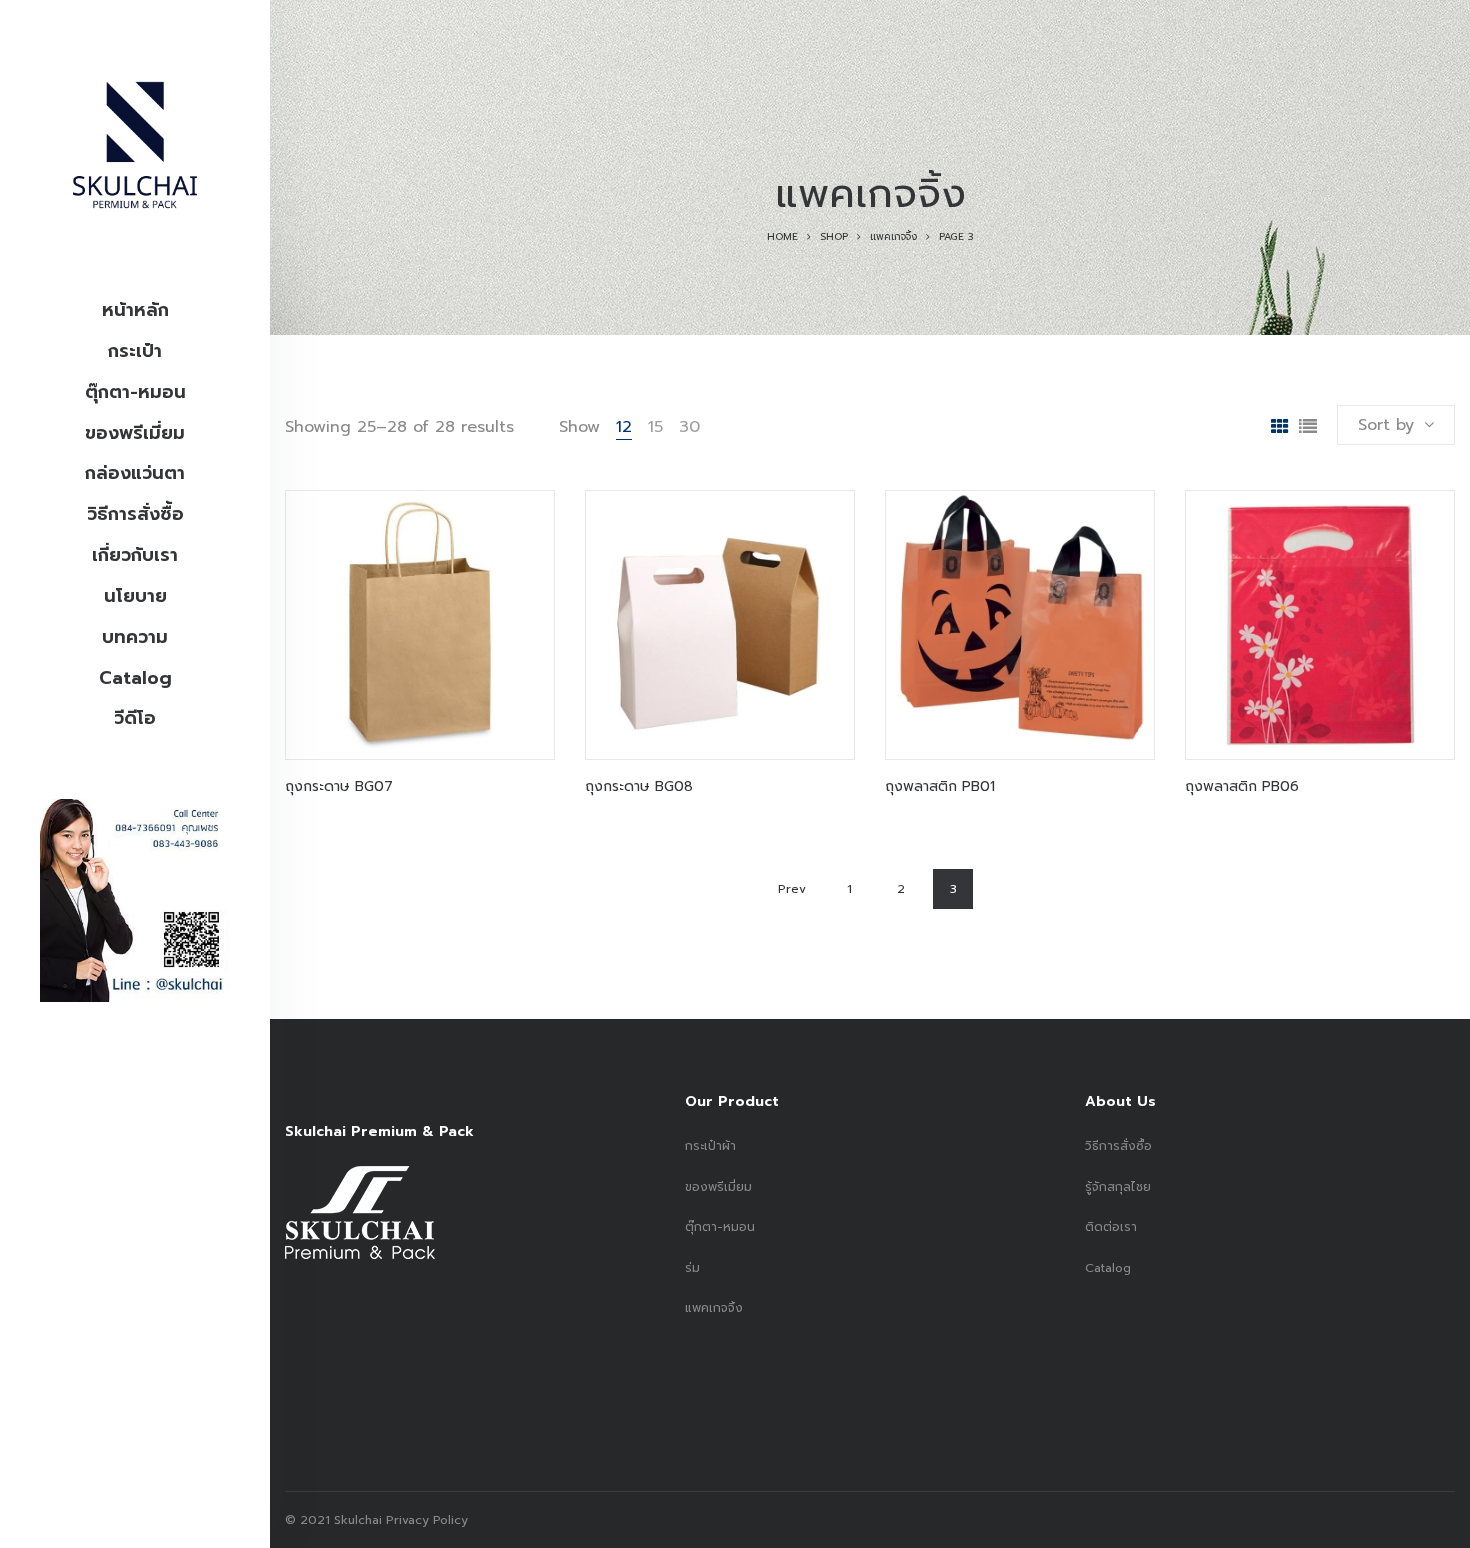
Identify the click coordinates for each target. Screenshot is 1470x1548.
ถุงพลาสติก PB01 (940, 786)
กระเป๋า (135, 351)
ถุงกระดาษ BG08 (639, 786)
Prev (792, 889)
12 (624, 427)
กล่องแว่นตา (135, 473)
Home (782, 236)
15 (655, 427)
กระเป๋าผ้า (710, 1146)
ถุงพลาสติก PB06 (1242, 786)
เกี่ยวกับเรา (135, 555)
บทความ (135, 637)
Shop (834, 236)
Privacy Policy (425, 1520)
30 (689, 427)
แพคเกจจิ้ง (893, 236)
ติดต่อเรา (1111, 1227)
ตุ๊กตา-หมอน (135, 392)
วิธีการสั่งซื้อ (135, 514)
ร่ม (692, 1268)
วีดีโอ (135, 718)
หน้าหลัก (135, 310)
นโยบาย (135, 596)
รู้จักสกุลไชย (1118, 1187)
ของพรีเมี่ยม (135, 433)
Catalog (135, 678)
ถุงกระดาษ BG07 (339, 786)
